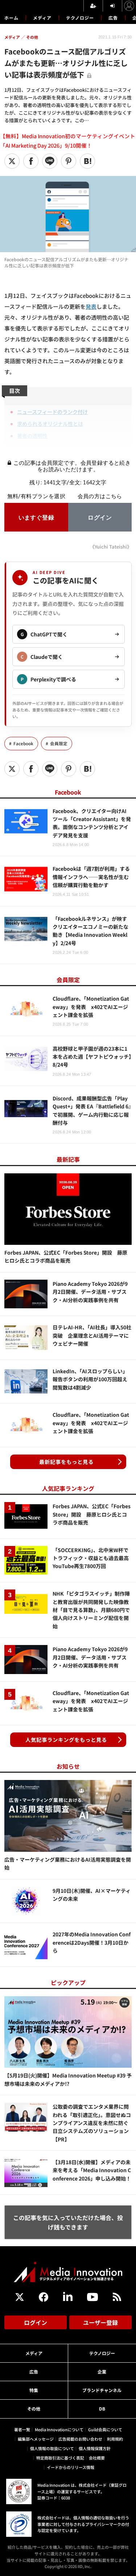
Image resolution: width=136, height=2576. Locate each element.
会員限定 (59, 743)
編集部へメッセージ (36, 2439)
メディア (42, 18)
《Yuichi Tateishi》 (111, 547)
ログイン (36, 2322)
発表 (91, 306)
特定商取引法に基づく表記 (60, 2458)
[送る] (50, 161)
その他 (34, 2409)
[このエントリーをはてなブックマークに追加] (87, 161)
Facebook (23, 743)
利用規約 (115, 2439)
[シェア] (31, 161)
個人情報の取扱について (52, 2448)
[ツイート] (12, 161)
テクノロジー (80, 18)
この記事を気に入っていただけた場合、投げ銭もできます (68, 2222)
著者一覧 (22, 2429)
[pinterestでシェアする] (69, 161)
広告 (113, 18)
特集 (34, 2390)
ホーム (11, 18)
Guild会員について (105, 2429)
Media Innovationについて (59, 2429)
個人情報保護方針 (95, 2448)
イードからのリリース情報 (71, 2467)
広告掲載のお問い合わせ (80, 2439)
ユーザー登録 (100, 2322)
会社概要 (97, 2458)
